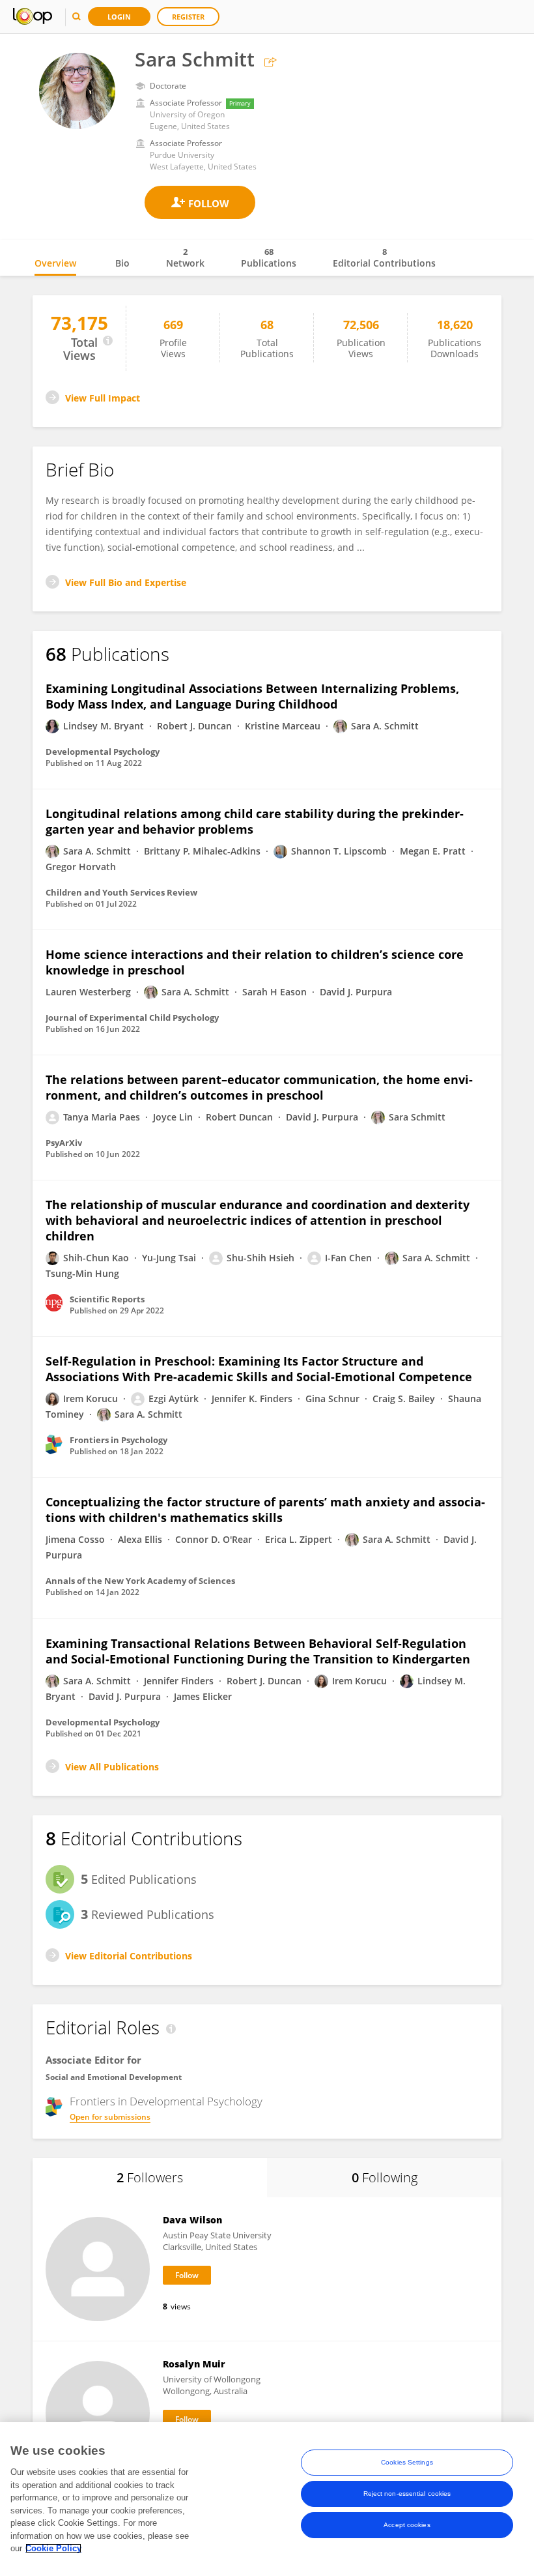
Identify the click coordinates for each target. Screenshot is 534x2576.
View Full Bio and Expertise (126, 582)
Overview (55, 263)
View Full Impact (103, 398)
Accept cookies (407, 2525)
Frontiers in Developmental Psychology (166, 2101)
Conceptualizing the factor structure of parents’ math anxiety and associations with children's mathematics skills (265, 1510)
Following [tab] (385, 2177)
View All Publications (112, 1767)
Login (119, 17)
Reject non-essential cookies (407, 2494)
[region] (267, 2499)
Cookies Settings (407, 2462)
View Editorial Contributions (129, 1956)
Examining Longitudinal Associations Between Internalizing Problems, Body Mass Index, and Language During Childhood (252, 696)
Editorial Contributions (384, 257)
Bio (122, 263)
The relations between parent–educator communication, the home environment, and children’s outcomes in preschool (259, 1087)
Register (188, 17)
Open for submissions (110, 2117)
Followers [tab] (150, 2177)
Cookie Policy (53, 2548)
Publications (269, 257)
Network (185, 257)
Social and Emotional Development (114, 2077)
